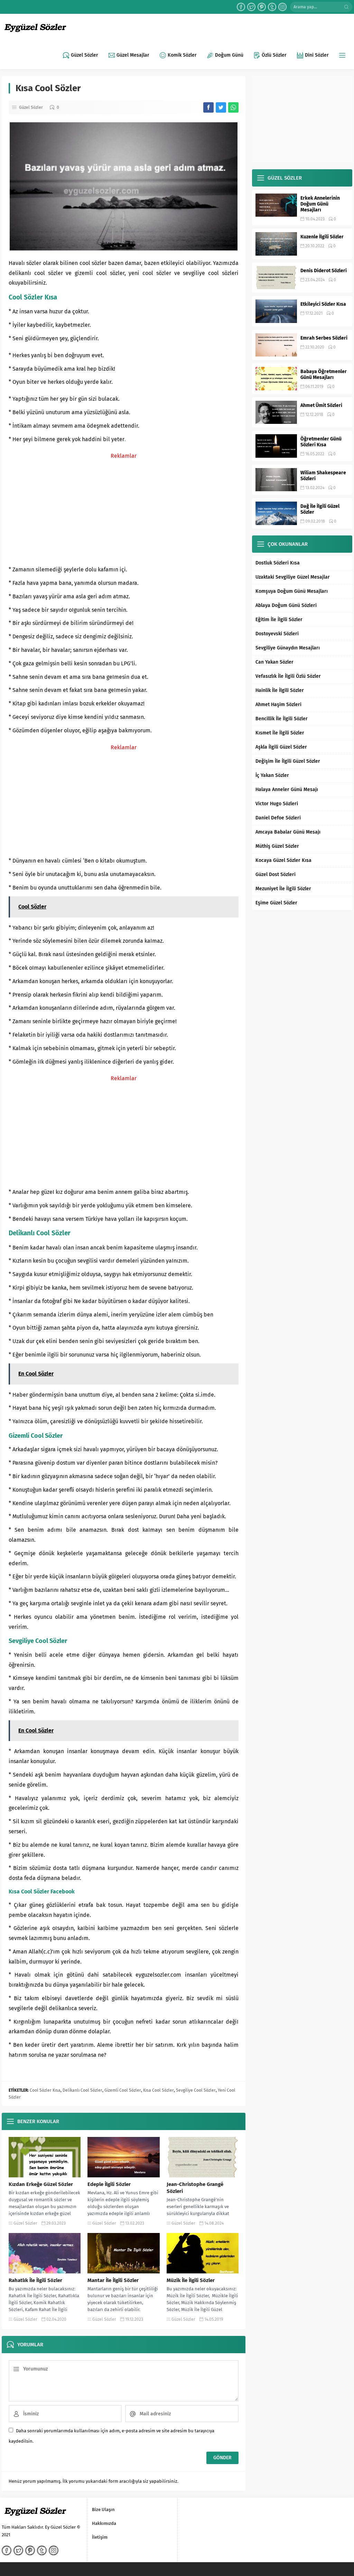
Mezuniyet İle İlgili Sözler (283, 889)
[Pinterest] (262, 7)
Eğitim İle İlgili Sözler (279, 620)
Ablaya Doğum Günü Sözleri (286, 605)
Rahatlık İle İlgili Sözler (35, 2280)
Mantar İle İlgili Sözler (113, 2280)
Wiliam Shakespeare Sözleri (323, 476)
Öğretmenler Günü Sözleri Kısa (321, 442)
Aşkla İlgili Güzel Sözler (281, 747)
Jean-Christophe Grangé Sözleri (195, 2188)
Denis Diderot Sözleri (324, 271)
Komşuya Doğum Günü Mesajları (292, 591)
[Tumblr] (272, 7)
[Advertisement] (124, 510)
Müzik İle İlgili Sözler (191, 2280)
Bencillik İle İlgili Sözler (282, 719)
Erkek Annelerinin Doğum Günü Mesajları (320, 204)
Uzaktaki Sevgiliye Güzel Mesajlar (293, 577)
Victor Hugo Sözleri (277, 804)
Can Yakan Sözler (274, 662)
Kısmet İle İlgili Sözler (280, 733)
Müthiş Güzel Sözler (277, 846)
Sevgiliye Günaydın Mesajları (288, 648)
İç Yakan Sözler (272, 775)
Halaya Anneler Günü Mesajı (287, 790)
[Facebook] (241, 7)
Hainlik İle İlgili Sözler (280, 690)
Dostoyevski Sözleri (277, 634)
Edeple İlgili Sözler (109, 2184)
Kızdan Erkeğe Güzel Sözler (41, 2184)
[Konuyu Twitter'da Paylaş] (221, 107)
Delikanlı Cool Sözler (82, 2090)
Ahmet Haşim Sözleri (278, 705)
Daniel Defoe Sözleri (278, 818)
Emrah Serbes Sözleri (324, 338)
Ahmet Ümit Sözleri (321, 405)
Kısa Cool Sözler (159, 2090)
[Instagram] (282, 7)
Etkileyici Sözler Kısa (323, 304)
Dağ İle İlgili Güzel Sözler (320, 509)
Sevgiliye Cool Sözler (196, 2090)
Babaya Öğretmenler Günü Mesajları (324, 374)
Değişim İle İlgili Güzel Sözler (288, 761)
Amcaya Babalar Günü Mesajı (288, 832)
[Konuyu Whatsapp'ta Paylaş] (233, 107)
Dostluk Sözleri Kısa (278, 563)
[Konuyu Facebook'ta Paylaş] (208, 107)
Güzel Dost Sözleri (276, 874)
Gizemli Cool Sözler (123, 2090)
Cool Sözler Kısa (45, 2090)
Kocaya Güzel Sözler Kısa (283, 860)
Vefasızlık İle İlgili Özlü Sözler (288, 676)
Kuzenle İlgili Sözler (322, 237)
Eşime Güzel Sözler (276, 903)
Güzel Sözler (31, 107)
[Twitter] (251, 7)
